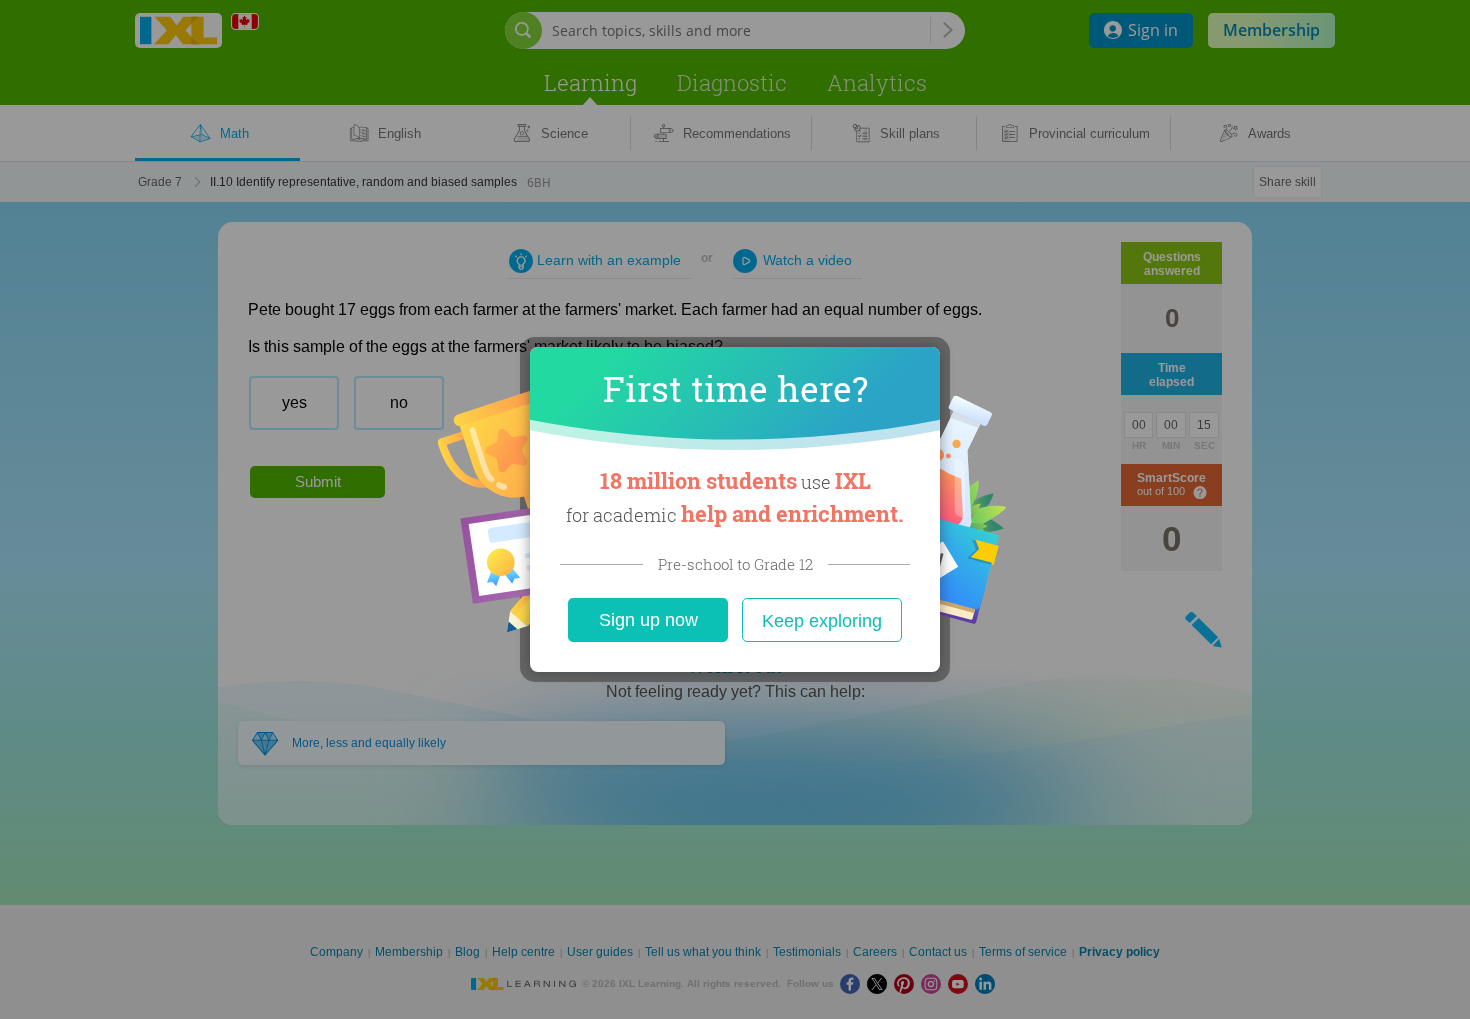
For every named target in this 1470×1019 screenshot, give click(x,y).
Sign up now (648, 620)
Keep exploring (822, 621)
